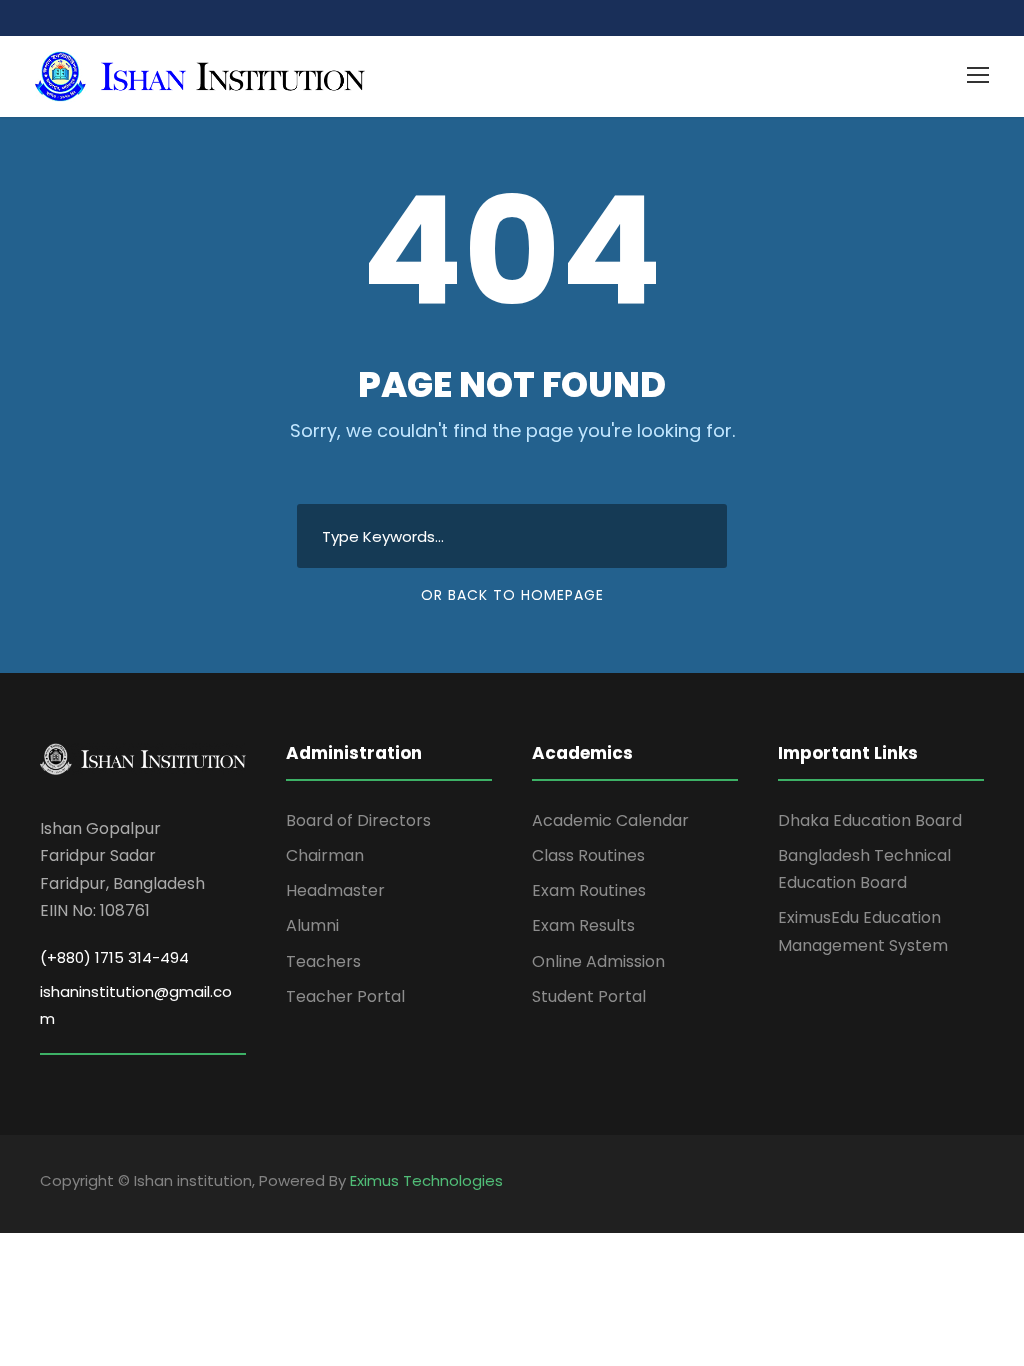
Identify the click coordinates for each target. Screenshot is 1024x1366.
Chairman (325, 855)
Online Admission (598, 961)
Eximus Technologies (426, 1180)
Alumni (312, 925)
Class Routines (588, 855)
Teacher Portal (345, 996)
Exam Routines (589, 890)
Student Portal (589, 996)
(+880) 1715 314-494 (114, 957)
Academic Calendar (610, 820)
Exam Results (583, 925)
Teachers (323, 961)
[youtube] (976, 1184)
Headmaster (335, 890)
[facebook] (941, 1184)
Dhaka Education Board (870, 820)
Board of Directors (358, 820)
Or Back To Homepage (512, 595)
